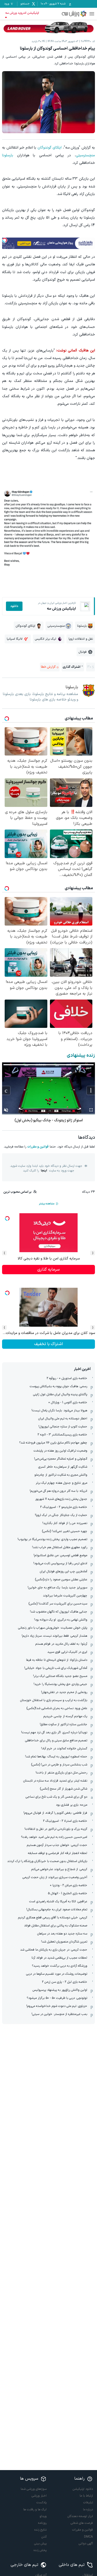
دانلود (14, 606)
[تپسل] (5, 240)
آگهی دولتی (86, 2544)
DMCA (88, 2537)
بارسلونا (8, 155)
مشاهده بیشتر (47, 1204)
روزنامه (42, 2523)
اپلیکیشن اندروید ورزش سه (22, 13)
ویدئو (43, 2516)
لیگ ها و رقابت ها (35, 2510)
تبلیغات (88, 2503)
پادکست (42, 2503)
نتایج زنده (40, 2530)
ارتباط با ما (86, 2496)
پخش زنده (40, 2550)
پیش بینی (40, 2544)
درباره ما (88, 2510)
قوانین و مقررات (38, 1147)
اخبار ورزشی (39, 2496)
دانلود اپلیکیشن (83, 2489)
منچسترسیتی (85, 155)
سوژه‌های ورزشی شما (34, 2489)
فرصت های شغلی (82, 2523)
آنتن (44, 2537)
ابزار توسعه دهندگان (80, 2516)
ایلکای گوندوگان (50, 148)
